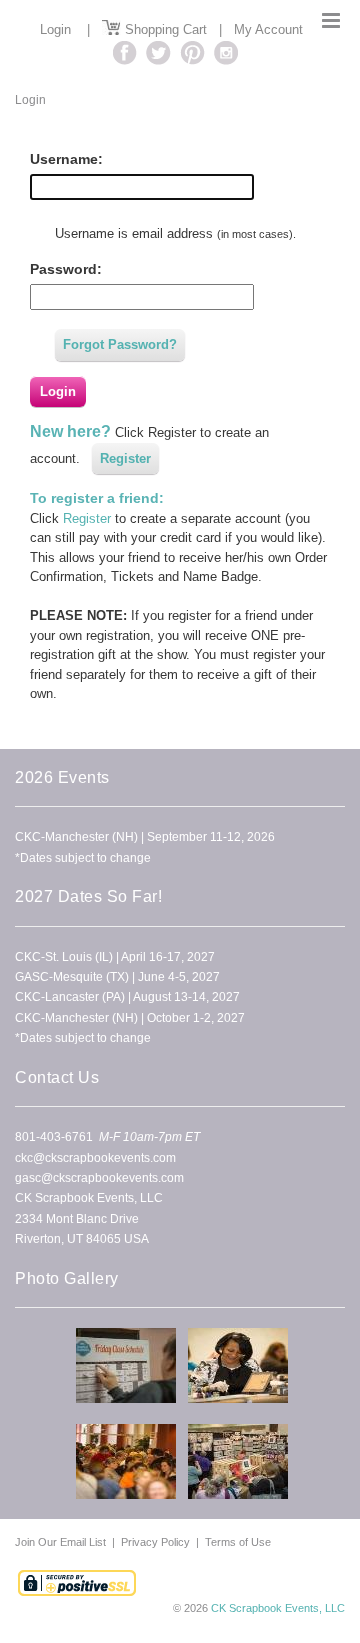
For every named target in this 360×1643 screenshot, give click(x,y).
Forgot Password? (120, 344)
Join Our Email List (62, 1542)
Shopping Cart (164, 29)
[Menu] (331, 20)
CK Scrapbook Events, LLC (278, 1608)
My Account (268, 29)
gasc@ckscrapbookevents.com (99, 1178)
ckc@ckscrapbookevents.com (95, 1158)
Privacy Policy (155, 1542)
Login (55, 29)
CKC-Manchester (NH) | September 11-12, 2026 (145, 837)
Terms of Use (238, 1542)
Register (125, 458)
